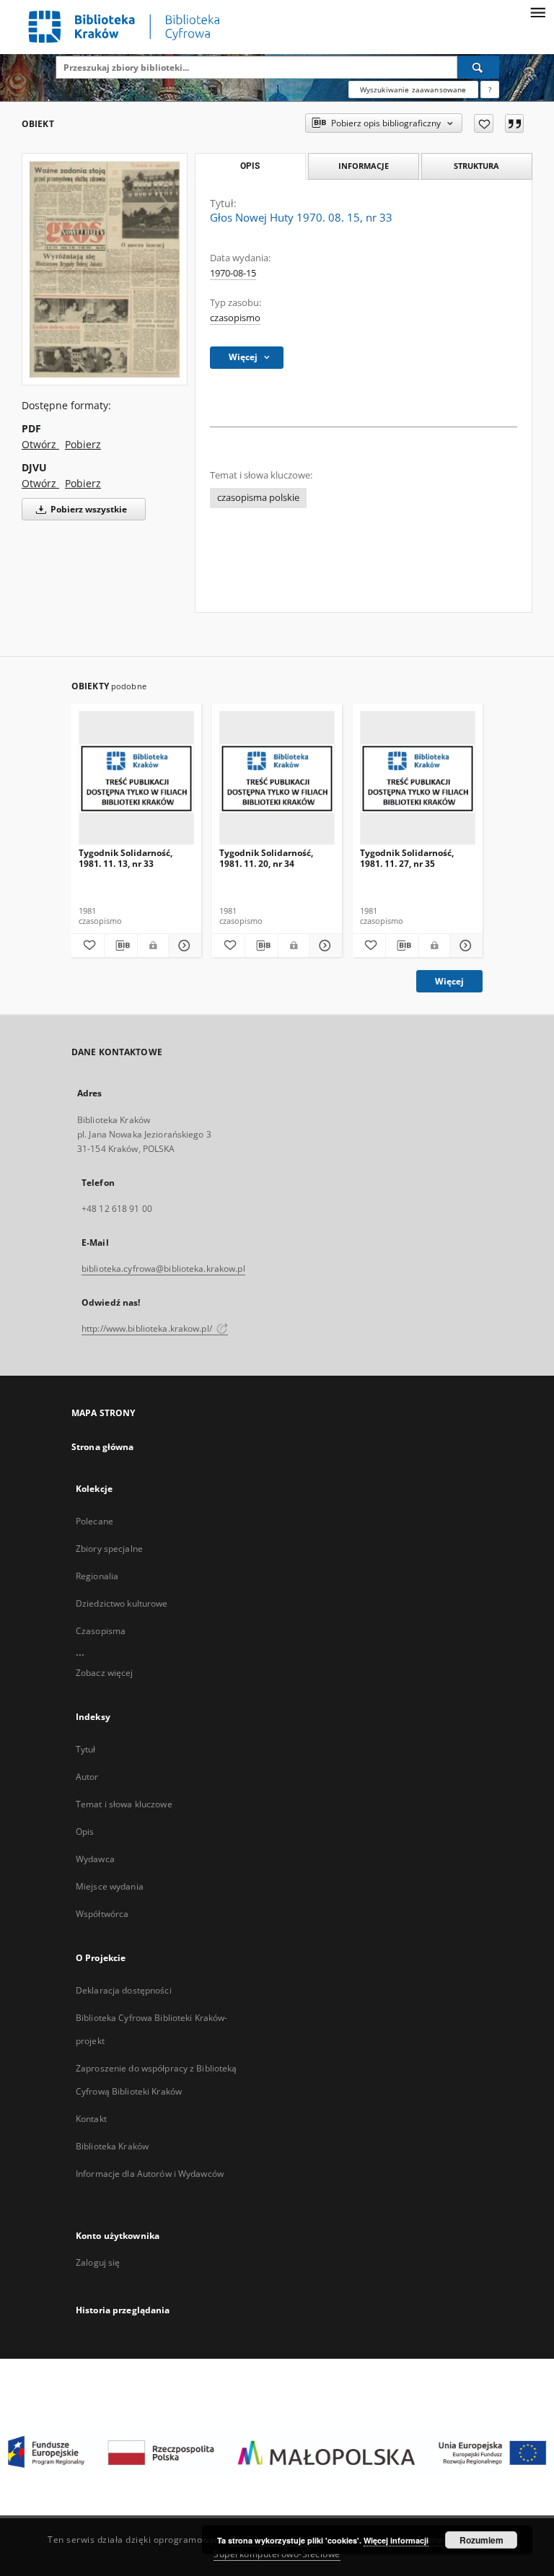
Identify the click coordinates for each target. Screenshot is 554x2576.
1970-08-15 (233, 273)
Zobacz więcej (105, 1673)
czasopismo (235, 318)
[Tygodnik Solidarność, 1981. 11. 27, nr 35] (418, 778)
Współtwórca (102, 1914)
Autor (87, 1777)
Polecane (94, 1521)
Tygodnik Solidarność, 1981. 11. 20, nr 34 (266, 858)
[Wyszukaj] (478, 67)
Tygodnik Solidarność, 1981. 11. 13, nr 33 (126, 858)
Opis (85, 1831)
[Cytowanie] (514, 123)
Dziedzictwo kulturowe (122, 1603)
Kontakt (91, 2119)
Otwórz (40, 444)
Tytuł (86, 1749)
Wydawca (95, 1859)
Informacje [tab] (364, 166)
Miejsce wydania (110, 1886)
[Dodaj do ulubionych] (484, 123)
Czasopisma (101, 1631)
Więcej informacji (396, 2540)
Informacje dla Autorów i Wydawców (150, 2174)
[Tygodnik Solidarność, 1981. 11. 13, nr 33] (136, 778)
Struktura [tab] (476, 166)
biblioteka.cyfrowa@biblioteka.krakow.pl (163, 1269)
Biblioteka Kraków (112, 2146)
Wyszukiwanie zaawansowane (413, 89)
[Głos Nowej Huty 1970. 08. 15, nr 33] (105, 269)
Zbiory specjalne (109, 1549)
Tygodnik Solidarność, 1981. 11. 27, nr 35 (407, 858)
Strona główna (103, 1447)
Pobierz (83, 444)
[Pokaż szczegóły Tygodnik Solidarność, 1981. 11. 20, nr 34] (324, 946)
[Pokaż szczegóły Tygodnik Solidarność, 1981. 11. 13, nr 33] (183, 946)
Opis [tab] (250, 166)
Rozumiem (482, 2540)
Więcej (449, 981)
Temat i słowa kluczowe (124, 1804)
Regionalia (97, 1576)
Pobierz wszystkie (88, 509)
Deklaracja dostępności (124, 1990)
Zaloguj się (98, 2262)
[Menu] (537, 12)
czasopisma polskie (258, 498)
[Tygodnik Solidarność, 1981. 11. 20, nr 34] (277, 778)
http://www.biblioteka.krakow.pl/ (148, 1328)
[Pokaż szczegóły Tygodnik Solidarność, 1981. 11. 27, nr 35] (464, 946)
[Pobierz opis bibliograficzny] (121, 946)
